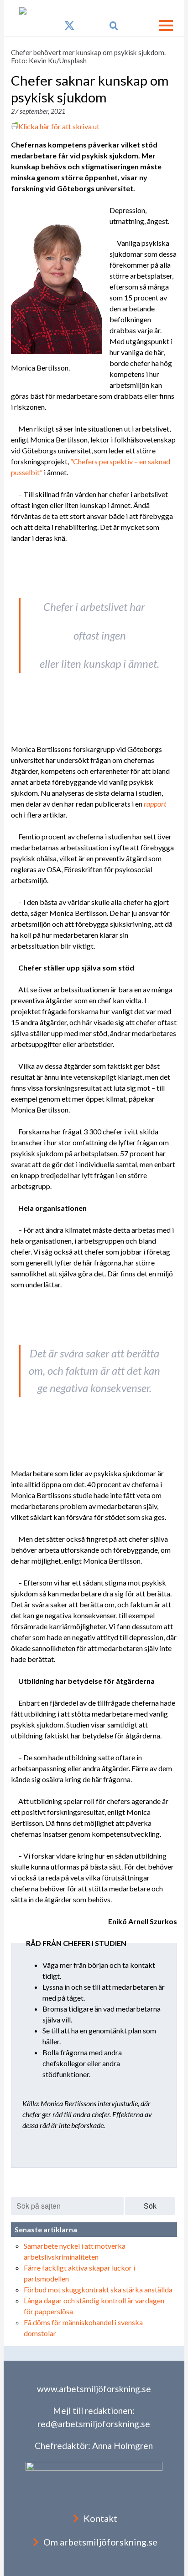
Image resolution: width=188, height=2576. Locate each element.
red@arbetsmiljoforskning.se (94, 2424)
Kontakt (100, 2518)
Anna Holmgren (123, 2446)
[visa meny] (166, 25)
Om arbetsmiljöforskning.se (100, 2542)
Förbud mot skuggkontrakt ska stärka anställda (98, 2289)
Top (180, 2568)
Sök (150, 2206)
